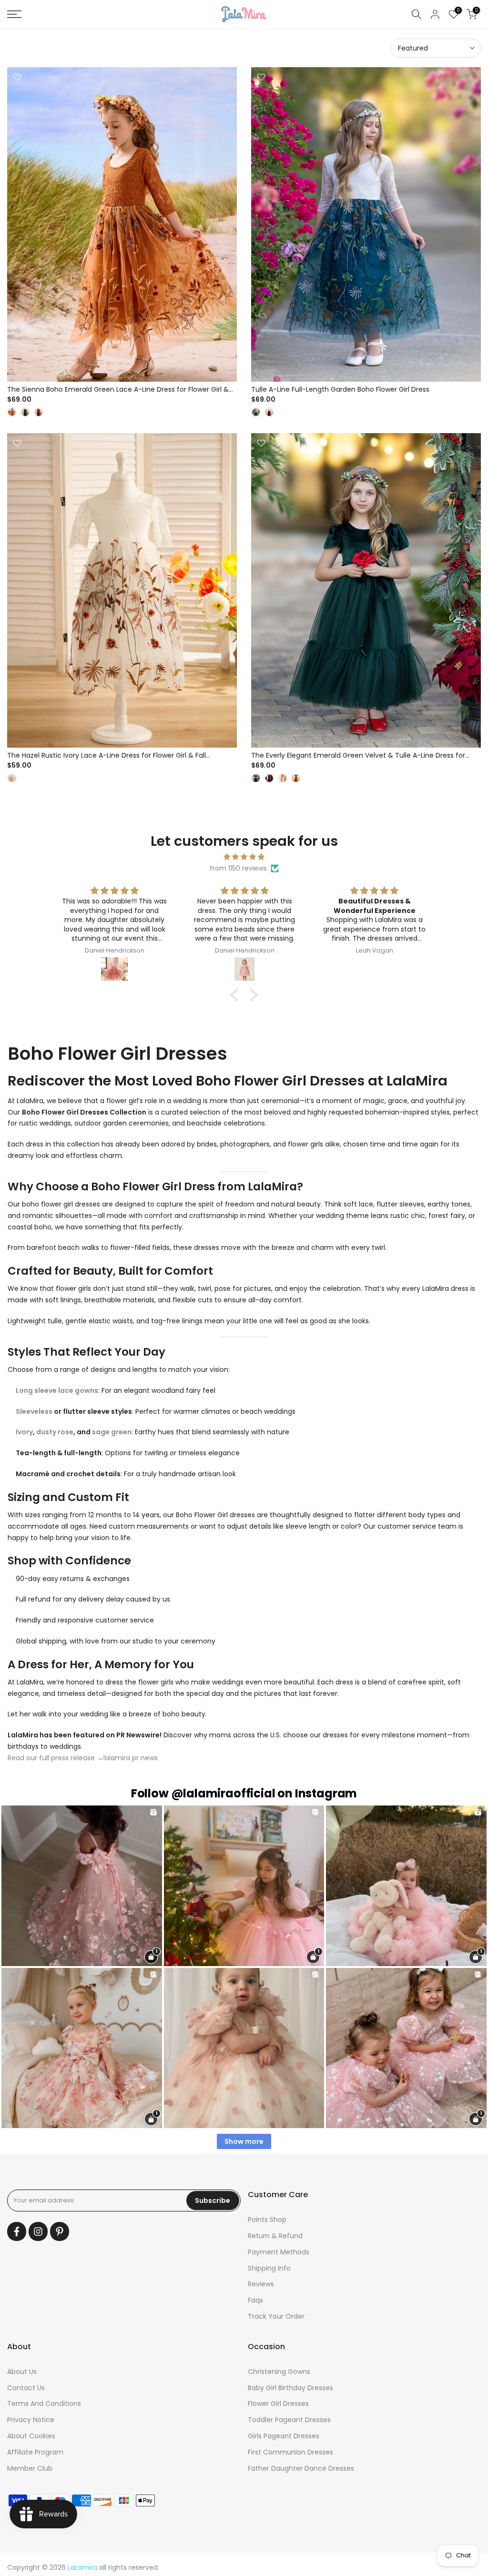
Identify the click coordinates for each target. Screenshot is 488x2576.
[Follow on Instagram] (38, 2231)
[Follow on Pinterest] (60, 2231)
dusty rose (55, 1432)
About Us (22, 2372)
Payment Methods (279, 2252)
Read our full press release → (56, 1758)
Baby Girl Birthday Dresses (290, 2388)
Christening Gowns (279, 2372)
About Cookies (31, 2436)
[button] (237, 995)
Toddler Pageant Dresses (289, 2420)
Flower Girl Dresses (278, 2404)
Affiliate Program (35, 2452)
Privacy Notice (31, 2420)
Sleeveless (35, 1411)
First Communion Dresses (290, 2452)
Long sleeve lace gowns (57, 1390)
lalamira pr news (131, 1758)
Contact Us (26, 2388)
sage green (112, 1432)
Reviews (261, 2284)
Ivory (24, 1432)
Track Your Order (276, 2316)
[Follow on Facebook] (17, 2231)
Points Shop (267, 2220)
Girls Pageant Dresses (284, 2436)
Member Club (30, 2468)
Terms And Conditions (44, 2404)
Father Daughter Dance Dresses (301, 2468)
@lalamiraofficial (223, 1793)
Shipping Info (269, 2268)
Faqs (255, 2300)
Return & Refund (275, 2236)
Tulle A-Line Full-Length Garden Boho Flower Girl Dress (340, 389)
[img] (244, 857)
